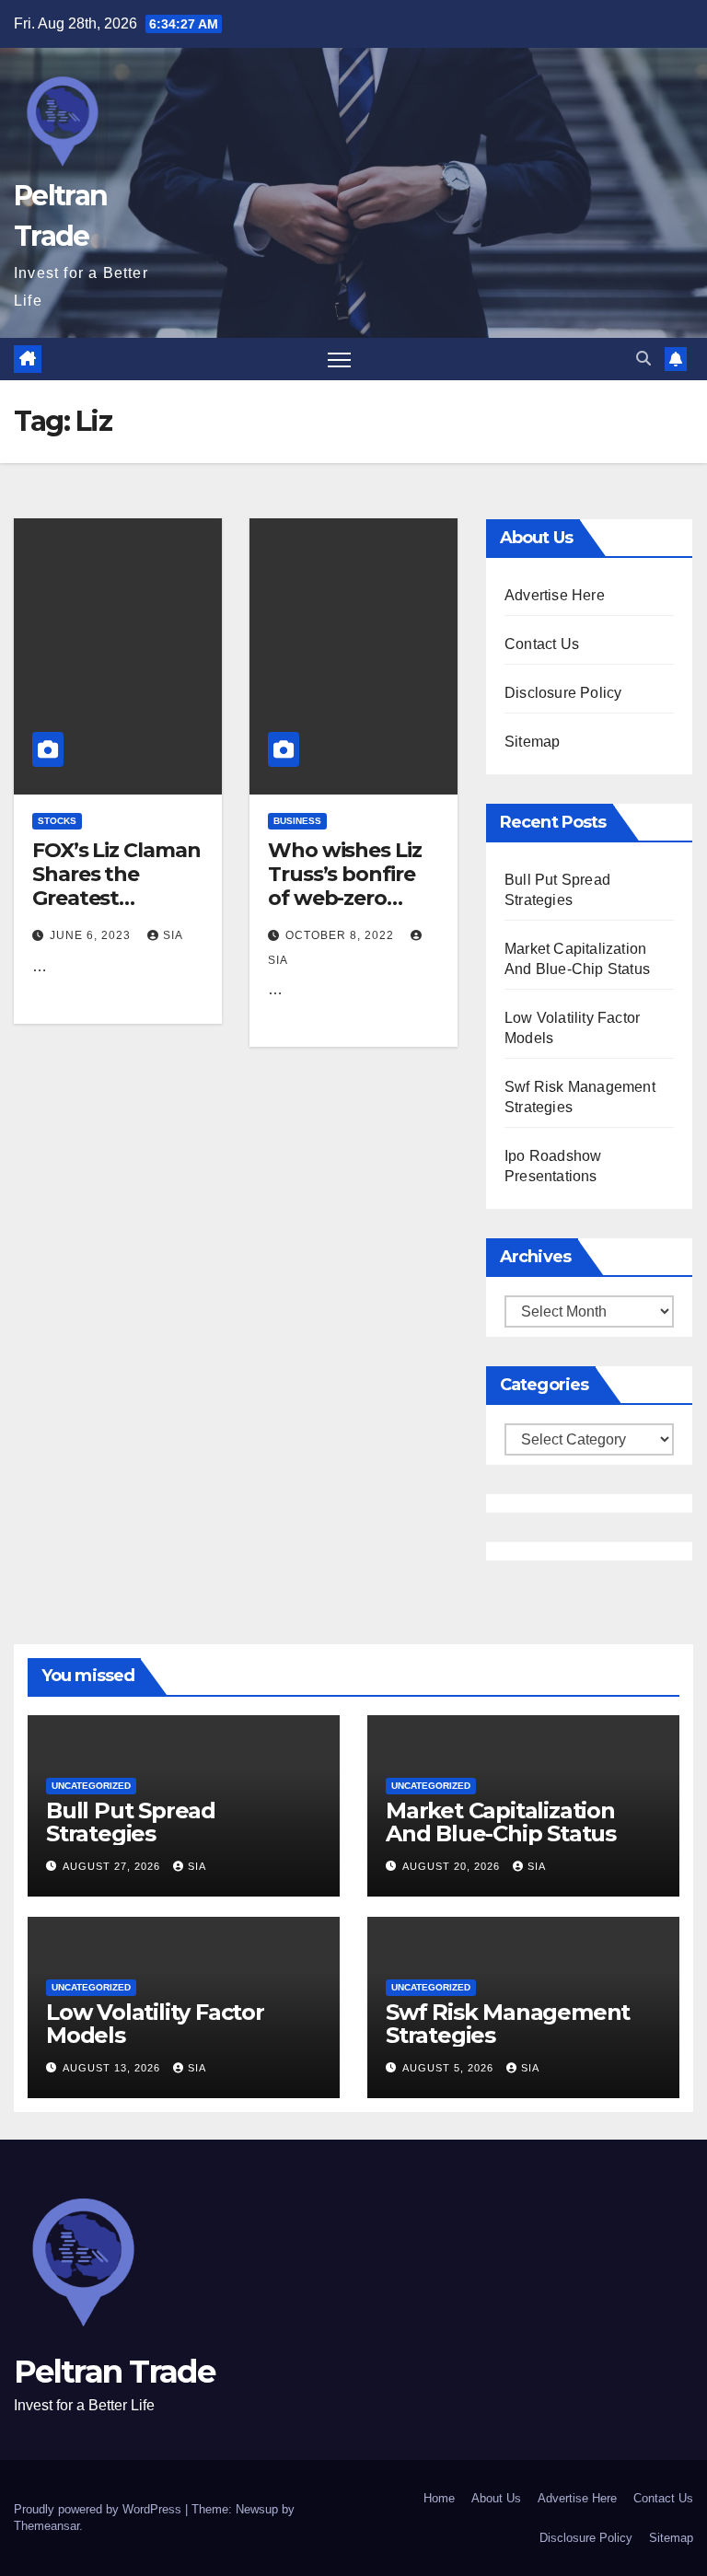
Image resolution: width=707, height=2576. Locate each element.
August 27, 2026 (113, 1866)
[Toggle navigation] (339, 360)
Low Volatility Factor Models (155, 2024)
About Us (496, 2498)
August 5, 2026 (450, 2068)
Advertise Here (555, 595)
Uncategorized (91, 1786)
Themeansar (46, 2526)
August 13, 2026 (113, 2068)
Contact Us (542, 644)
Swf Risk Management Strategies (508, 2024)
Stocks (57, 821)
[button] (643, 359)
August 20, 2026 (453, 1866)
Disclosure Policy (563, 693)
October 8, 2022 (342, 935)
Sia (173, 935)
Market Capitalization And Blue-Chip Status (501, 1822)
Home (439, 2498)
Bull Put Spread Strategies (131, 1822)
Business (297, 821)
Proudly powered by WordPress (99, 2509)
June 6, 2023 (92, 935)
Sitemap (532, 742)
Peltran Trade (114, 2372)
